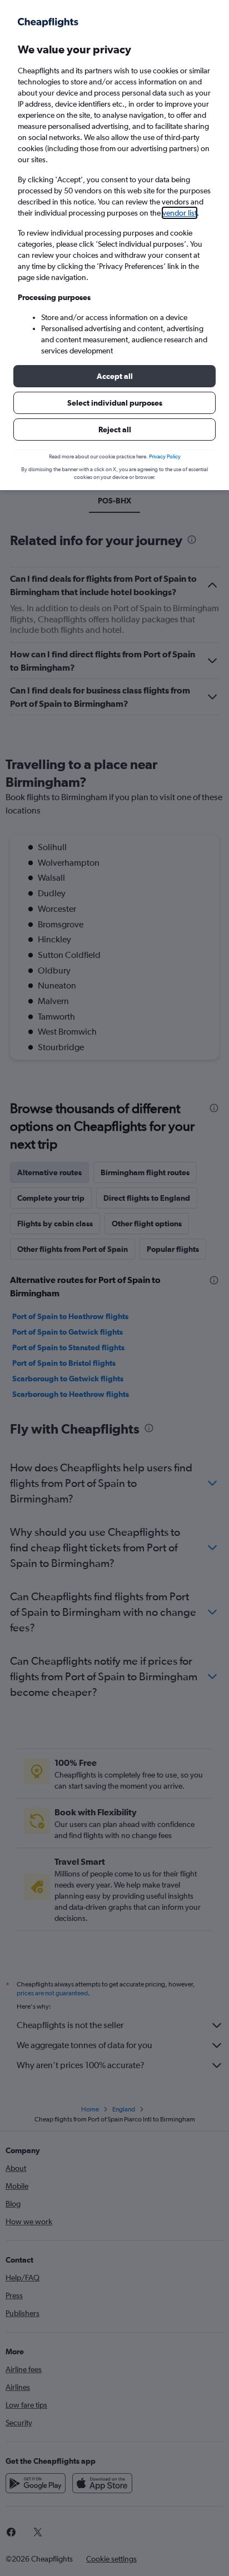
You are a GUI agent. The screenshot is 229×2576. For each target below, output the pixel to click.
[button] (114, 376)
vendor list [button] (180, 213)
